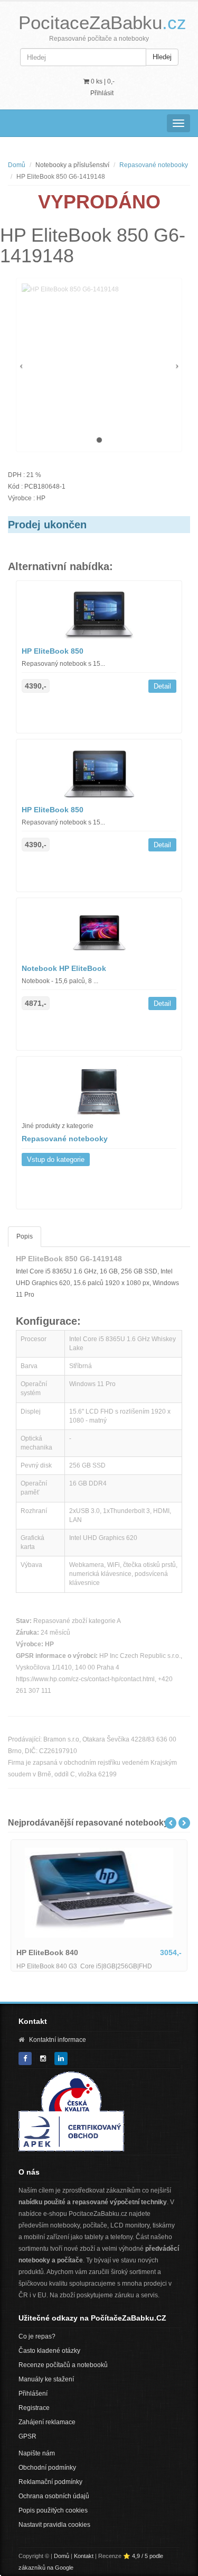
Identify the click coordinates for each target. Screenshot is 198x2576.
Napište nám (37, 2453)
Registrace (34, 2408)
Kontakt (84, 2556)
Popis (25, 1236)
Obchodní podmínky (47, 2468)
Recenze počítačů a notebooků (63, 2365)
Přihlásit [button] (102, 93)
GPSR (27, 2436)
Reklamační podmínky (50, 2482)
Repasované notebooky (154, 165)
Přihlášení (33, 2394)
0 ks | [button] (102, 81)
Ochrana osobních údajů (54, 2496)
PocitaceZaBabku (102, 22)
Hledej (162, 57)
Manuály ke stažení (46, 2379)
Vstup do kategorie (56, 1159)
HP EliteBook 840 (47, 1952)
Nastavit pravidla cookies (54, 2525)
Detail (162, 686)
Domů (17, 165)
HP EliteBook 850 (53, 651)
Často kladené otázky (49, 2351)
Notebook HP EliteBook (64, 968)
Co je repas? (37, 2336)
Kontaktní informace (58, 2040)
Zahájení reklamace (47, 2422)
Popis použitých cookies (53, 2510)
